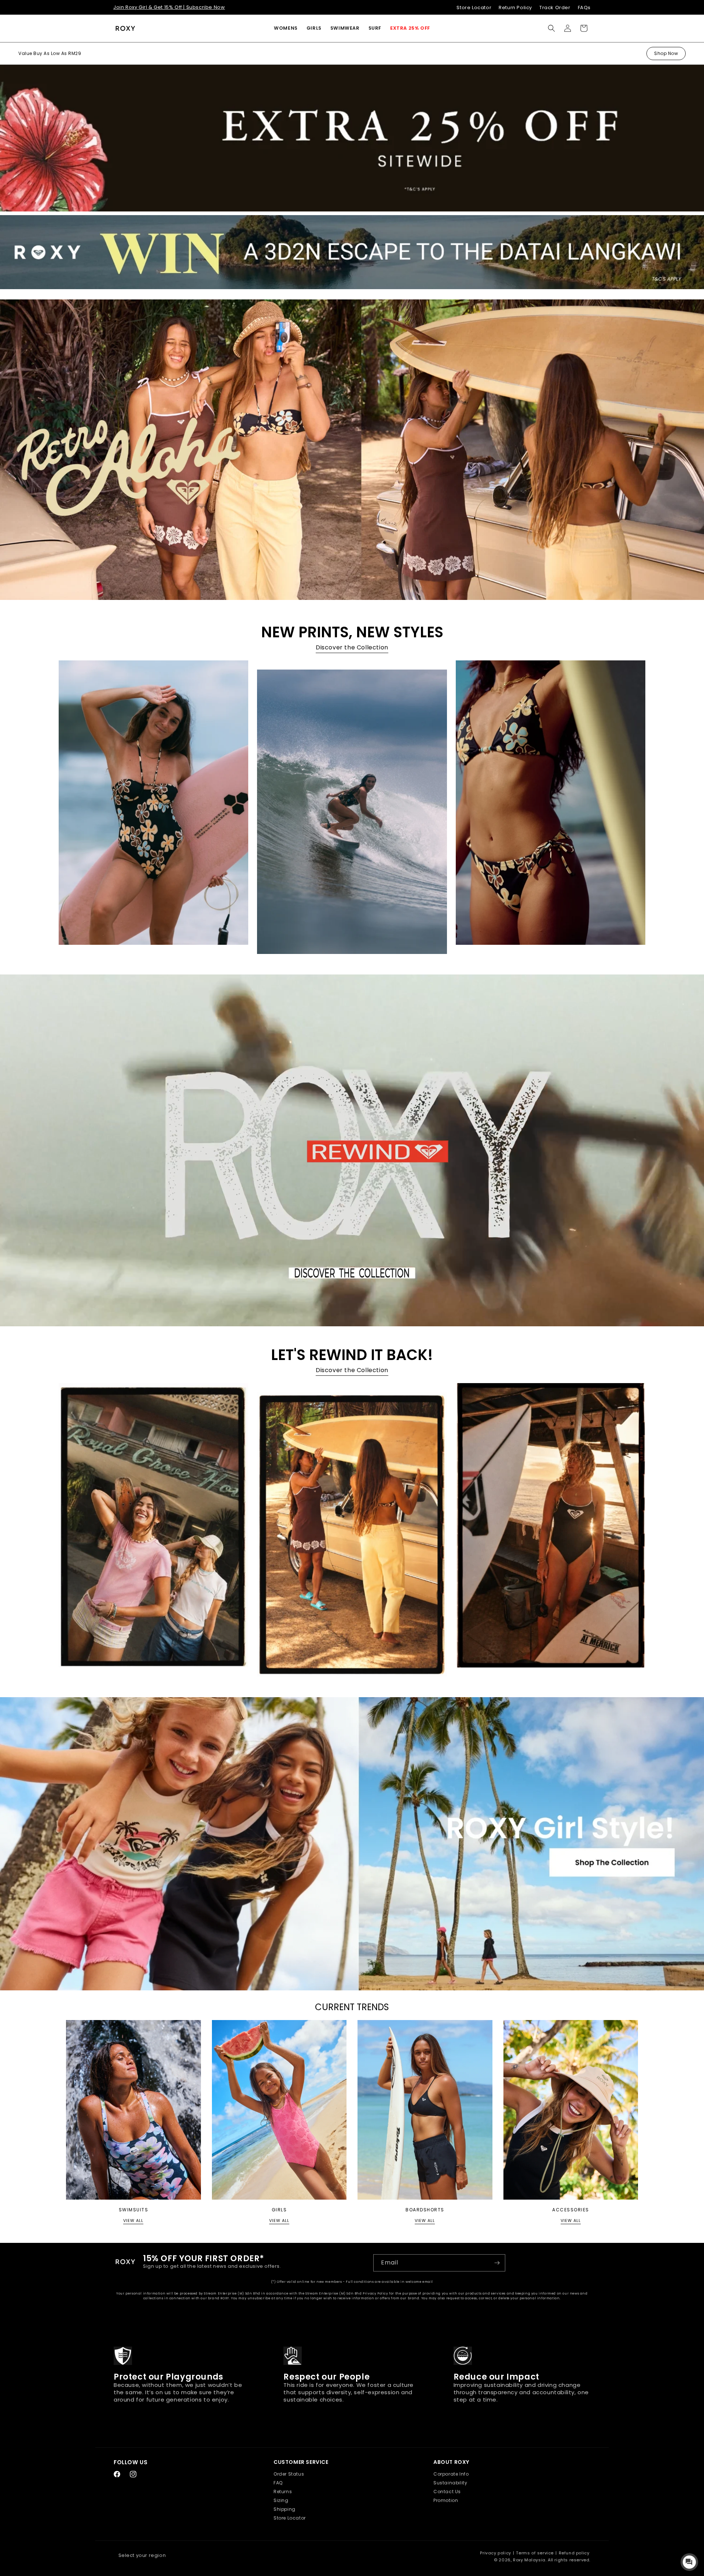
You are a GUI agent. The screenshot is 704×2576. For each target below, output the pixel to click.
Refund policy (574, 2553)
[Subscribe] (497, 2263)
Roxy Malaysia (529, 2560)
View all (133, 2221)
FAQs (584, 8)
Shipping (285, 2509)
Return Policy (515, 8)
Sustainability (450, 2483)
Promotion (446, 2500)
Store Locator (474, 8)
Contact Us (447, 2492)
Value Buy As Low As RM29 (50, 53)
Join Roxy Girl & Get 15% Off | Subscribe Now (169, 7)
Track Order (555, 8)
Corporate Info (451, 2474)
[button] (286, 28)
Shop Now (666, 53)
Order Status (289, 2474)
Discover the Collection (352, 647)
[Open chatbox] (689, 2562)
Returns (283, 2492)
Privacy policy (495, 2553)
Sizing (281, 2500)
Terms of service (535, 2553)
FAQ (278, 2483)
